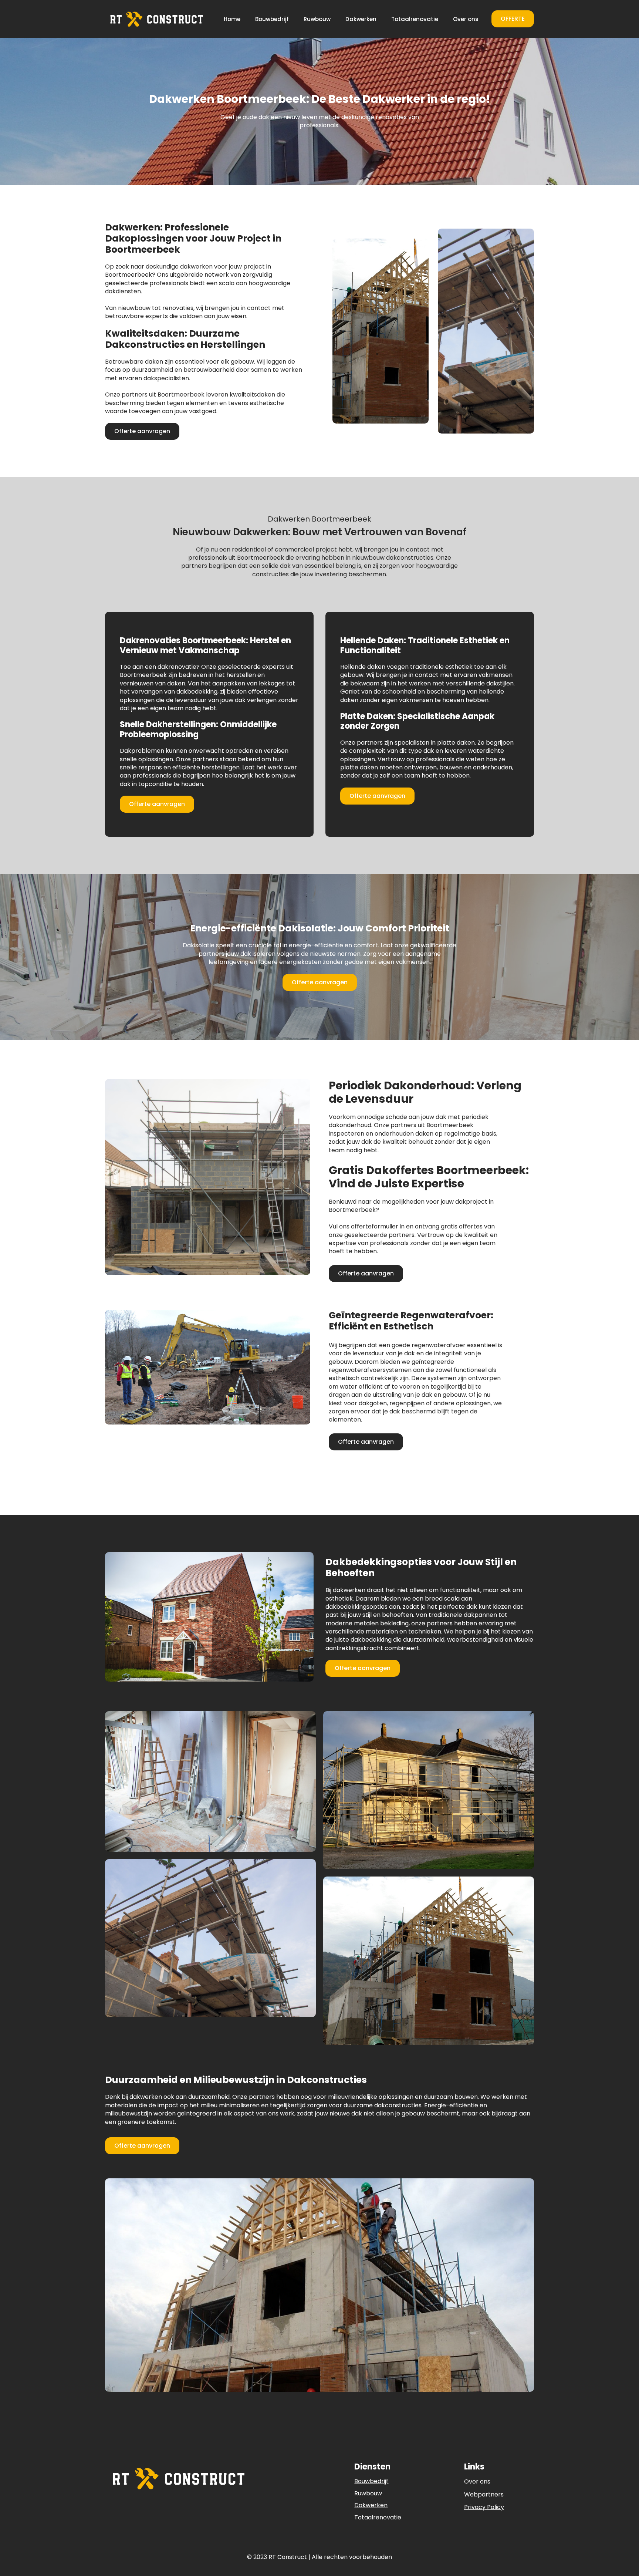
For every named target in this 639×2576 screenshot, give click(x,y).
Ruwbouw (317, 19)
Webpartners (484, 2495)
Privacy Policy (484, 2507)
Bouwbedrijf (272, 19)
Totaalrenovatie (415, 19)
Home (232, 19)
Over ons (466, 19)
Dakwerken (361, 19)
